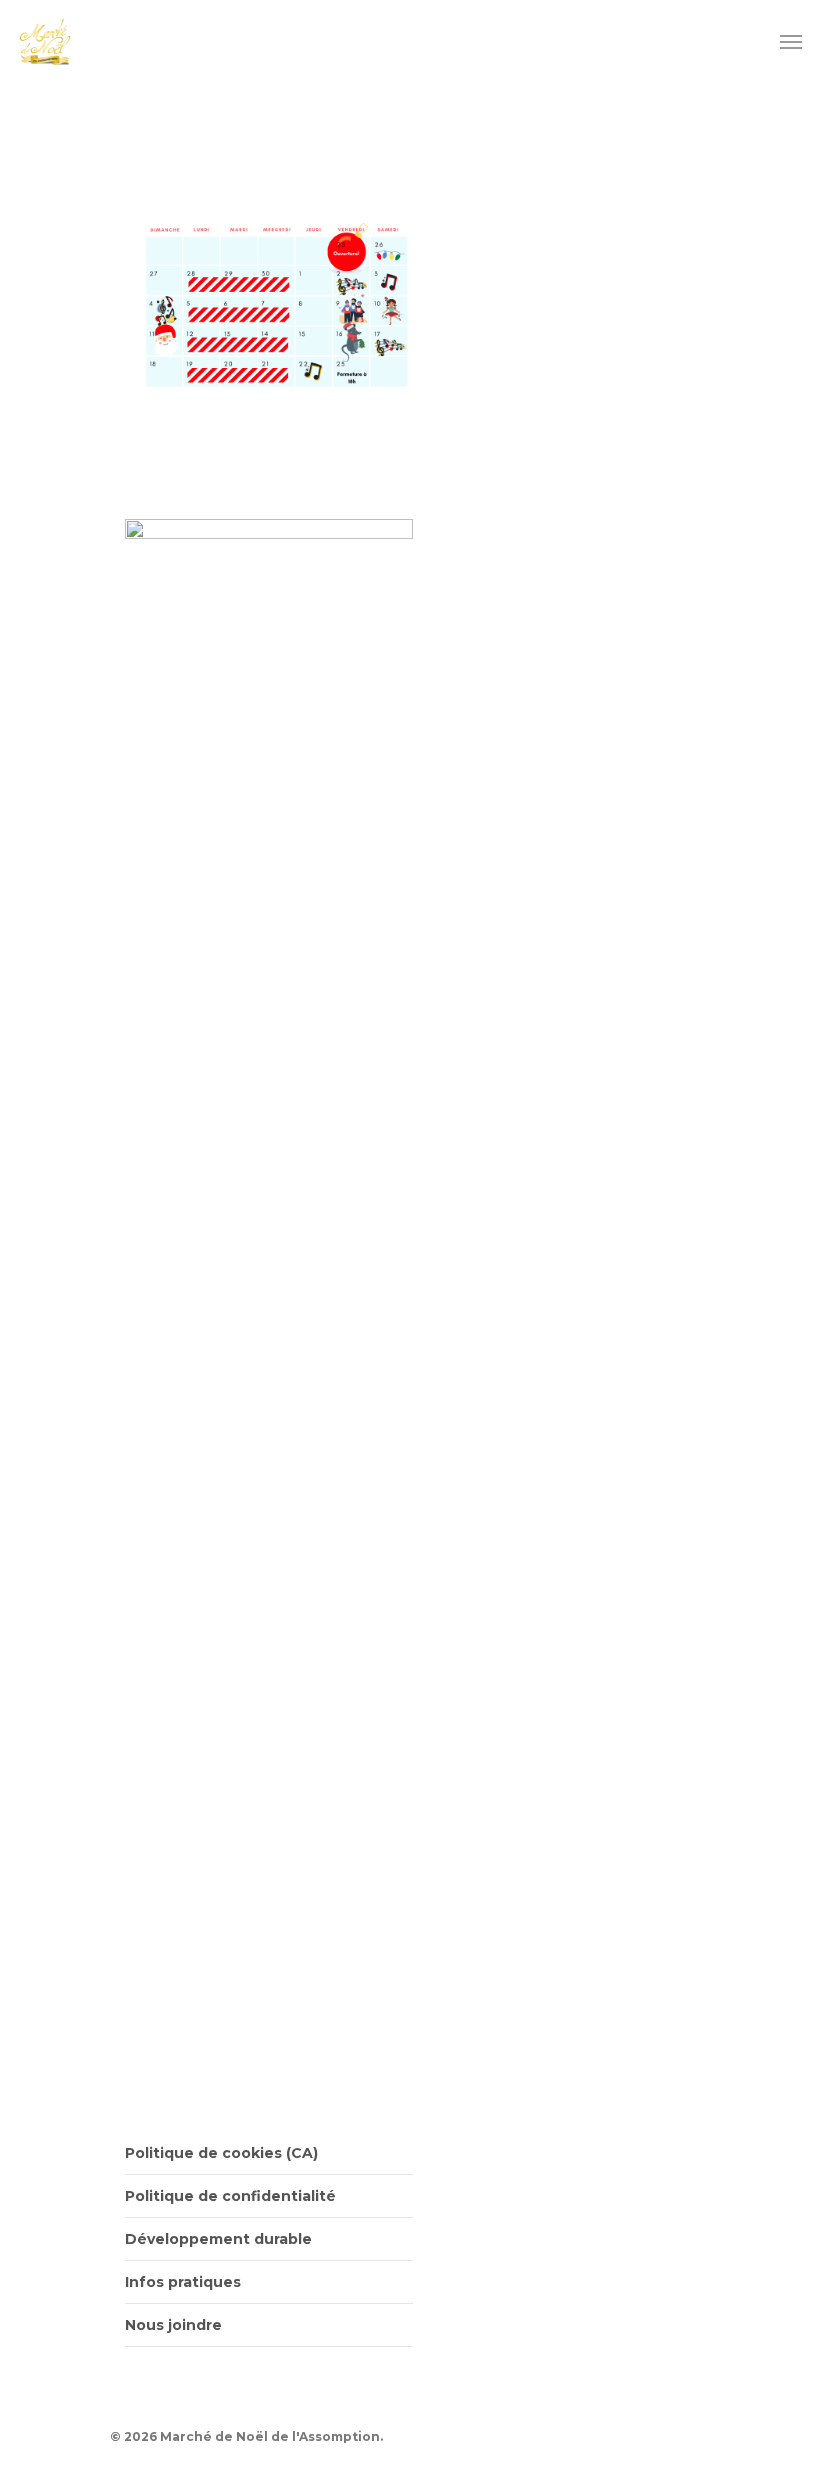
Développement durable (218, 2239)
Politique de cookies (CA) (221, 2153)
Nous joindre (173, 2325)
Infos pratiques (183, 2282)
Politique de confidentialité (230, 2196)
